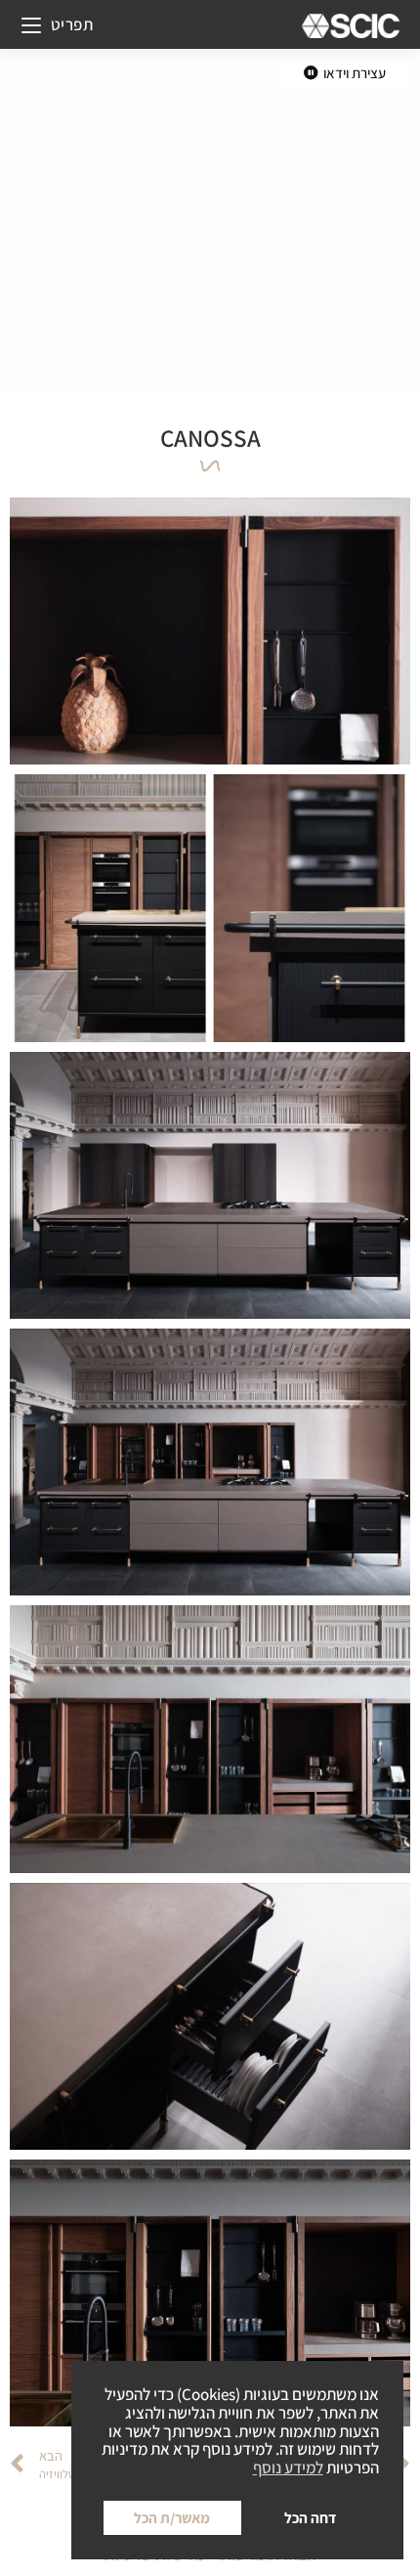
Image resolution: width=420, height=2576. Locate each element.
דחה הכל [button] (310, 2517)
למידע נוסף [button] (288, 2468)
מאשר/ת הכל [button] (172, 2517)
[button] (344, 73)
